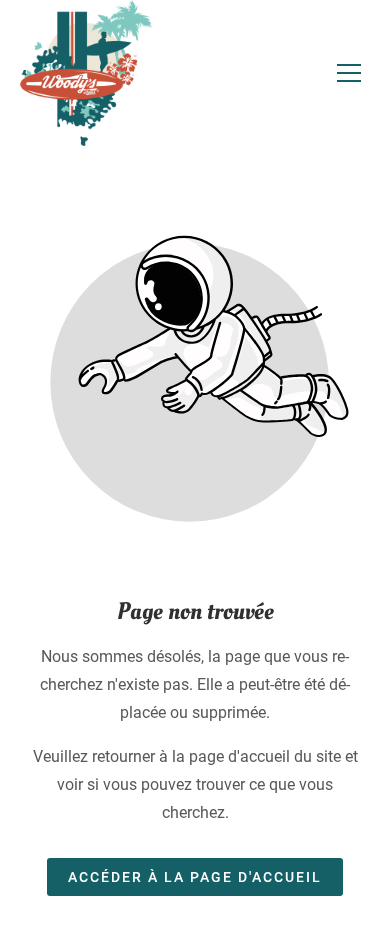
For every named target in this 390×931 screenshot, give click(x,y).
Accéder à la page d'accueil (195, 877)
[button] (349, 73)
